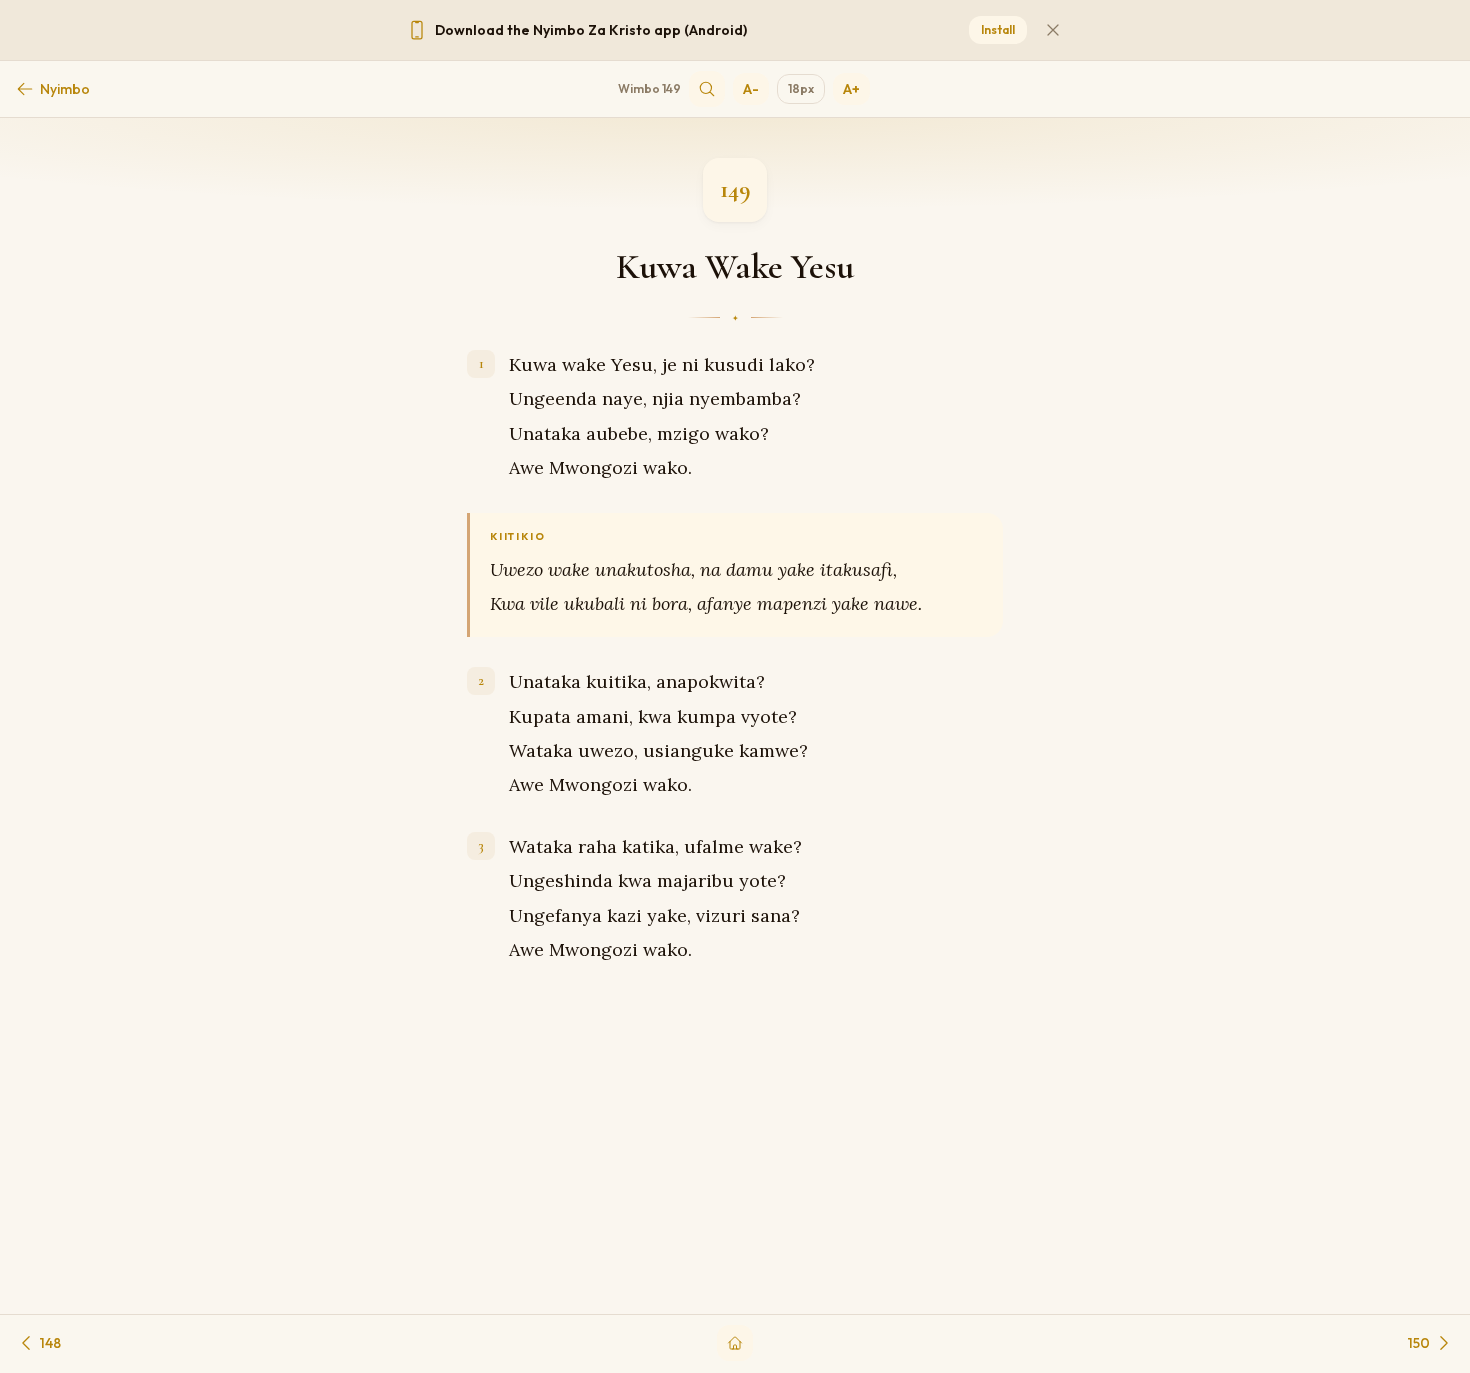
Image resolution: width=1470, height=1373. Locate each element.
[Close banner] (1053, 30)
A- (751, 89)
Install (998, 29)
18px (801, 88)
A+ (851, 89)
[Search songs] (707, 89)
